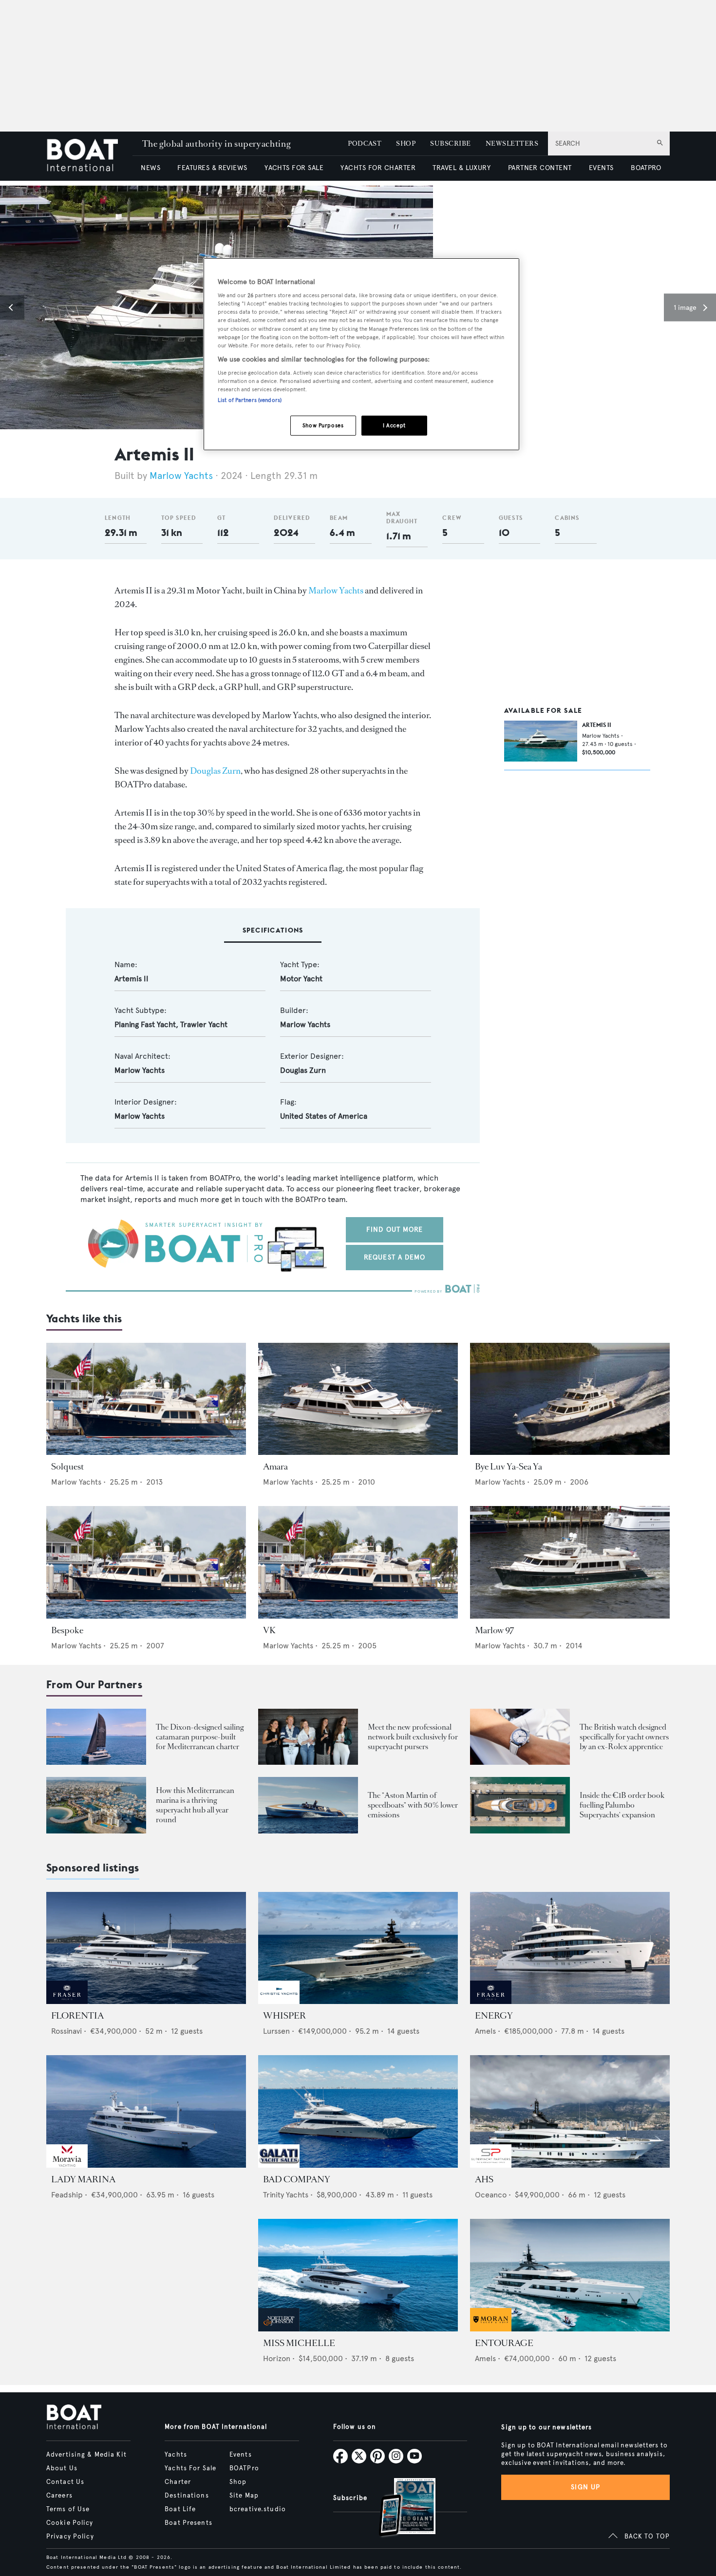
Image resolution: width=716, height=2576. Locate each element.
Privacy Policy (70, 2537)
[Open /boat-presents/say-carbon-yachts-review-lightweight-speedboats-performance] (308, 1805)
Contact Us (65, 2482)
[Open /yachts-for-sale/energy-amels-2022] (570, 1948)
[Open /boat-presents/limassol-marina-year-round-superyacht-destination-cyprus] (96, 1805)
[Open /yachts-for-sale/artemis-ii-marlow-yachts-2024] (541, 741)
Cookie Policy (70, 2523)
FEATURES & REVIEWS (212, 168)
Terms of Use (68, 2509)
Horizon (277, 2358)
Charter (178, 2482)
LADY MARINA (83, 2179)
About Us (62, 2468)
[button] (12, 307)
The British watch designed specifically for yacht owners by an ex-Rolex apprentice (624, 1737)
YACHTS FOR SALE (294, 168)
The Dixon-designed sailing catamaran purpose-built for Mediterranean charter (200, 1737)
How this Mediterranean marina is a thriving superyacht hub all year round (195, 1805)
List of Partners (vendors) (250, 400)
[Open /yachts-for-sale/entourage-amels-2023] (570, 2275)
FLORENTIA (77, 2016)
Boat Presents (188, 2523)
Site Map (244, 2496)
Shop (238, 2482)
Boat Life (180, 2509)
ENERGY (494, 2016)
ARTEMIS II (597, 725)
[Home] (89, 156)
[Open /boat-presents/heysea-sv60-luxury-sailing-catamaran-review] (96, 1737)
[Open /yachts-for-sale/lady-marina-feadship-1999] (146, 2111)
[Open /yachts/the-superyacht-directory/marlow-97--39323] (570, 1562)
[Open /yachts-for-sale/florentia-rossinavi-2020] (146, 1948)
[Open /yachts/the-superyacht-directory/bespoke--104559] (146, 1562)
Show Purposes (323, 425)
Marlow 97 (495, 1630)
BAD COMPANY (297, 2179)
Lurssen (276, 2031)
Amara (275, 1467)
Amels (485, 2031)
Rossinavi (66, 2031)
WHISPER (284, 2016)
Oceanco (491, 2195)
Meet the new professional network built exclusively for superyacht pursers (413, 1737)
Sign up (585, 2487)
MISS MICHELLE (299, 2343)
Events (241, 2455)
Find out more (395, 1230)
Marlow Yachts (181, 476)
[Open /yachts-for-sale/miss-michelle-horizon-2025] (358, 2275)
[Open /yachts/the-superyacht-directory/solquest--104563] (146, 1399)
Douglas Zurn (215, 771)
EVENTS (601, 168)
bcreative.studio (258, 2509)
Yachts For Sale (190, 2468)
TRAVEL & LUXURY (462, 168)
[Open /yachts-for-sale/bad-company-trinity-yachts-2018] (358, 2111)
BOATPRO (646, 168)
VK (269, 1630)
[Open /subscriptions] (399, 2509)
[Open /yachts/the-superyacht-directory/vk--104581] (358, 1562)
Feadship (67, 2195)
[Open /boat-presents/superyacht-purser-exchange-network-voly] (308, 1737)
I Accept (394, 425)
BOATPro (244, 2468)
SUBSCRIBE (450, 143)
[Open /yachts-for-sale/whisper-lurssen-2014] (358, 1948)
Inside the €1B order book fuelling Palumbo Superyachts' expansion (622, 1805)
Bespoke (67, 1630)
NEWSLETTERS (512, 143)
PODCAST (365, 143)
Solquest (67, 1467)
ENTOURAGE (504, 2343)
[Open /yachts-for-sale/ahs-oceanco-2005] (570, 2111)
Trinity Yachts (286, 2195)
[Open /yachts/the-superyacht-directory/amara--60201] (358, 1399)
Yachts (176, 2455)
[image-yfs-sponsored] (67, 2001)
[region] (361, 354)
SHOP (406, 143)
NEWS (151, 168)
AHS (484, 2179)
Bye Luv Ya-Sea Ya (509, 1467)
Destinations (187, 2496)
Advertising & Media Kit (86, 2455)
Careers (59, 2496)
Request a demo (395, 1257)
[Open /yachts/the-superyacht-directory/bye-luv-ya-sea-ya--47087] (570, 1399)
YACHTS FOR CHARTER (378, 168)
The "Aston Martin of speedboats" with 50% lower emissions (413, 1805)
